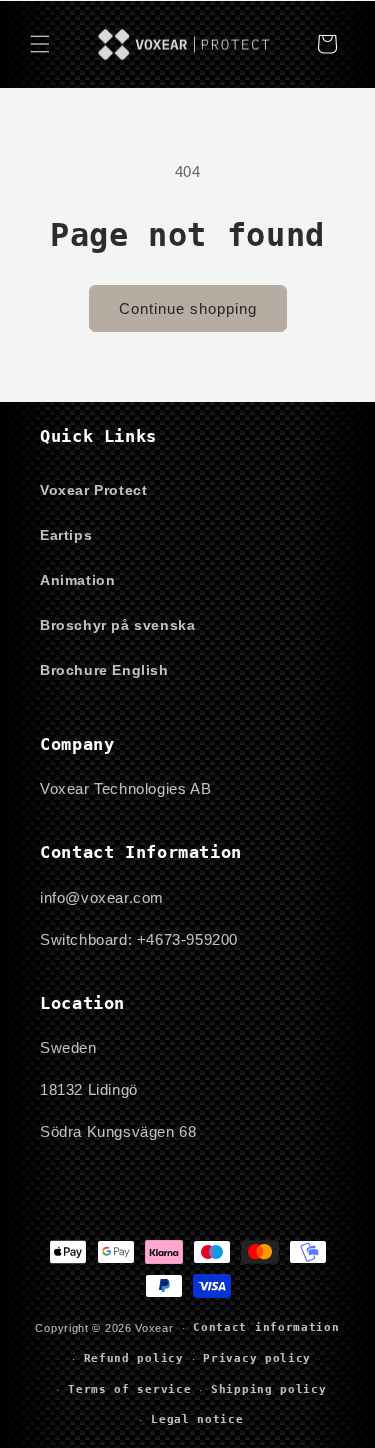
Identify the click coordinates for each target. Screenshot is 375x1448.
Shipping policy (269, 1389)
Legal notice (197, 1419)
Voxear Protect (93, 490)
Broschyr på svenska (117, 625)
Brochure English (104, 670)
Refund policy (134, 1358)
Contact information (266, 1327)
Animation (77, 580)
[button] (40, 44)
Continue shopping (188, 308)
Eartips (66, 535)
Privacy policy (257, 1358)
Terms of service (129, 1389)
